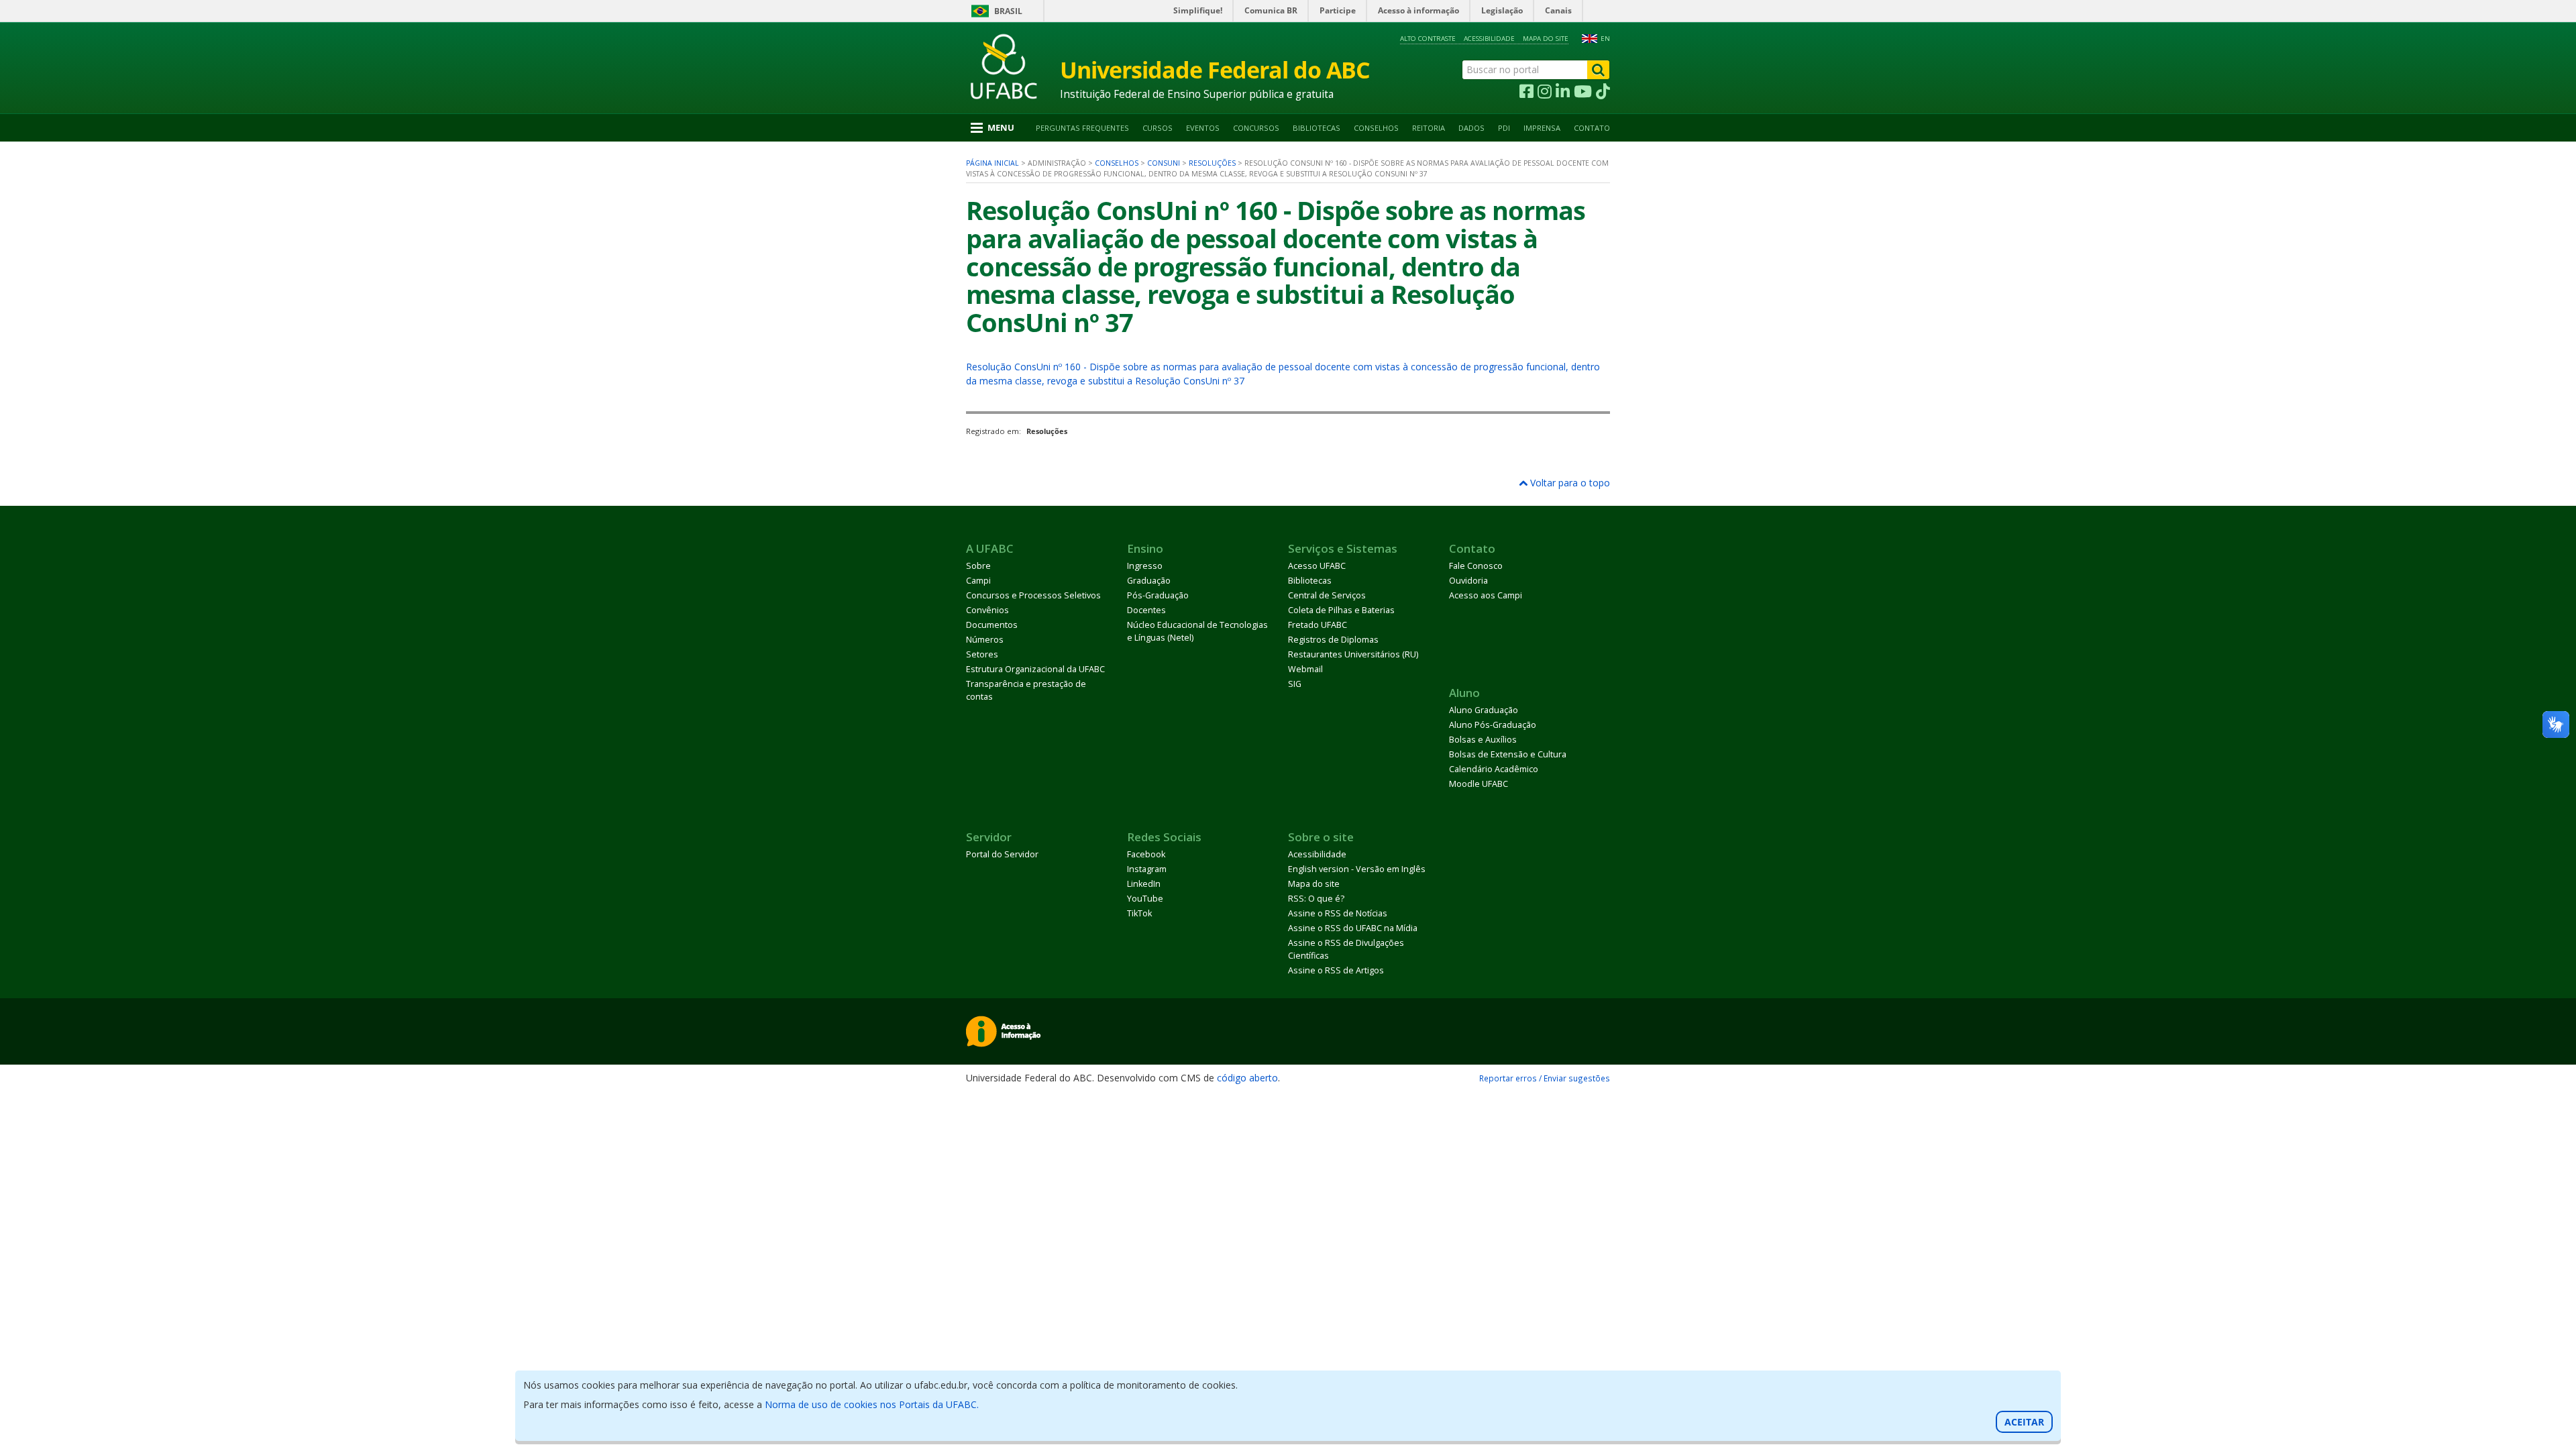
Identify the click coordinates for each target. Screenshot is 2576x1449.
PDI (1504, 128)
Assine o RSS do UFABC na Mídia (1353, 928)
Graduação (1149, 581)
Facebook (1146, 854)
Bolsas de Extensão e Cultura (1508, 754)
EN (1605, 39)
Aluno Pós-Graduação (1493, 725)
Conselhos (1376, 128)
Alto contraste (1428, 39)
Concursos (1256, 128)
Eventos (1203, 128)
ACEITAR (2024, 1422)
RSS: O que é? (1316, 899)
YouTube (1145, 899)
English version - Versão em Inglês (1357, 869)
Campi (978, 581)
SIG (1295, 684)
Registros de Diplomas (1333, 640)
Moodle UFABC (1479, 784)
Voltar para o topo (1569, 483)
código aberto (1247, 1078)
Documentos (992, 625)
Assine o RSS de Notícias (1338, 913)
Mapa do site (1546, 39)
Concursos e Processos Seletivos (1033, 595)
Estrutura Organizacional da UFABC (1035, 669)
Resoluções (1212, 163)
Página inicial (992, 163)
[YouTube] (1583, 92)
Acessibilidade (1489, 39)
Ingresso (1145, 566)
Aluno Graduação (1484, 710)
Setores (982, 654)
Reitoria (1429, 128)
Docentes (1146, 610)
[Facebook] (1526, 92)
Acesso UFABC (1317, 566)
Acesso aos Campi (1486, 595)
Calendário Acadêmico (1494, 769)
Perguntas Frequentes (1082, 128)
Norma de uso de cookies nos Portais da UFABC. (872, 1404)
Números (985, 640)
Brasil (1008, 11)
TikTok (1139, 913)
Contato (1592, 128)
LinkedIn (1144, 884)
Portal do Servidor (1002, 854)
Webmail (1305, 669)
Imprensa (1542, 128)
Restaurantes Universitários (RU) (1353, 654)
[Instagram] (1545, 92)
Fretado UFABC (1318, 625)
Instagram (1147, 869)
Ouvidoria (1468, 581)
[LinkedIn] (1563, 92)
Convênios (987, 610)
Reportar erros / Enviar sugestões (1545, 1078)
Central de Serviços (1327, 595)
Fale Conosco (1476, 566)
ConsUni (1164, 163)
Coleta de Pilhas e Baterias (1341, 610)
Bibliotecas (1317, 128)
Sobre (978, 566)
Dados (1471, 128)
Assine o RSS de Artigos (1336, 970)
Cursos (1158, 128)
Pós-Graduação (1158, 595)
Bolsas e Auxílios (1483, 740)
